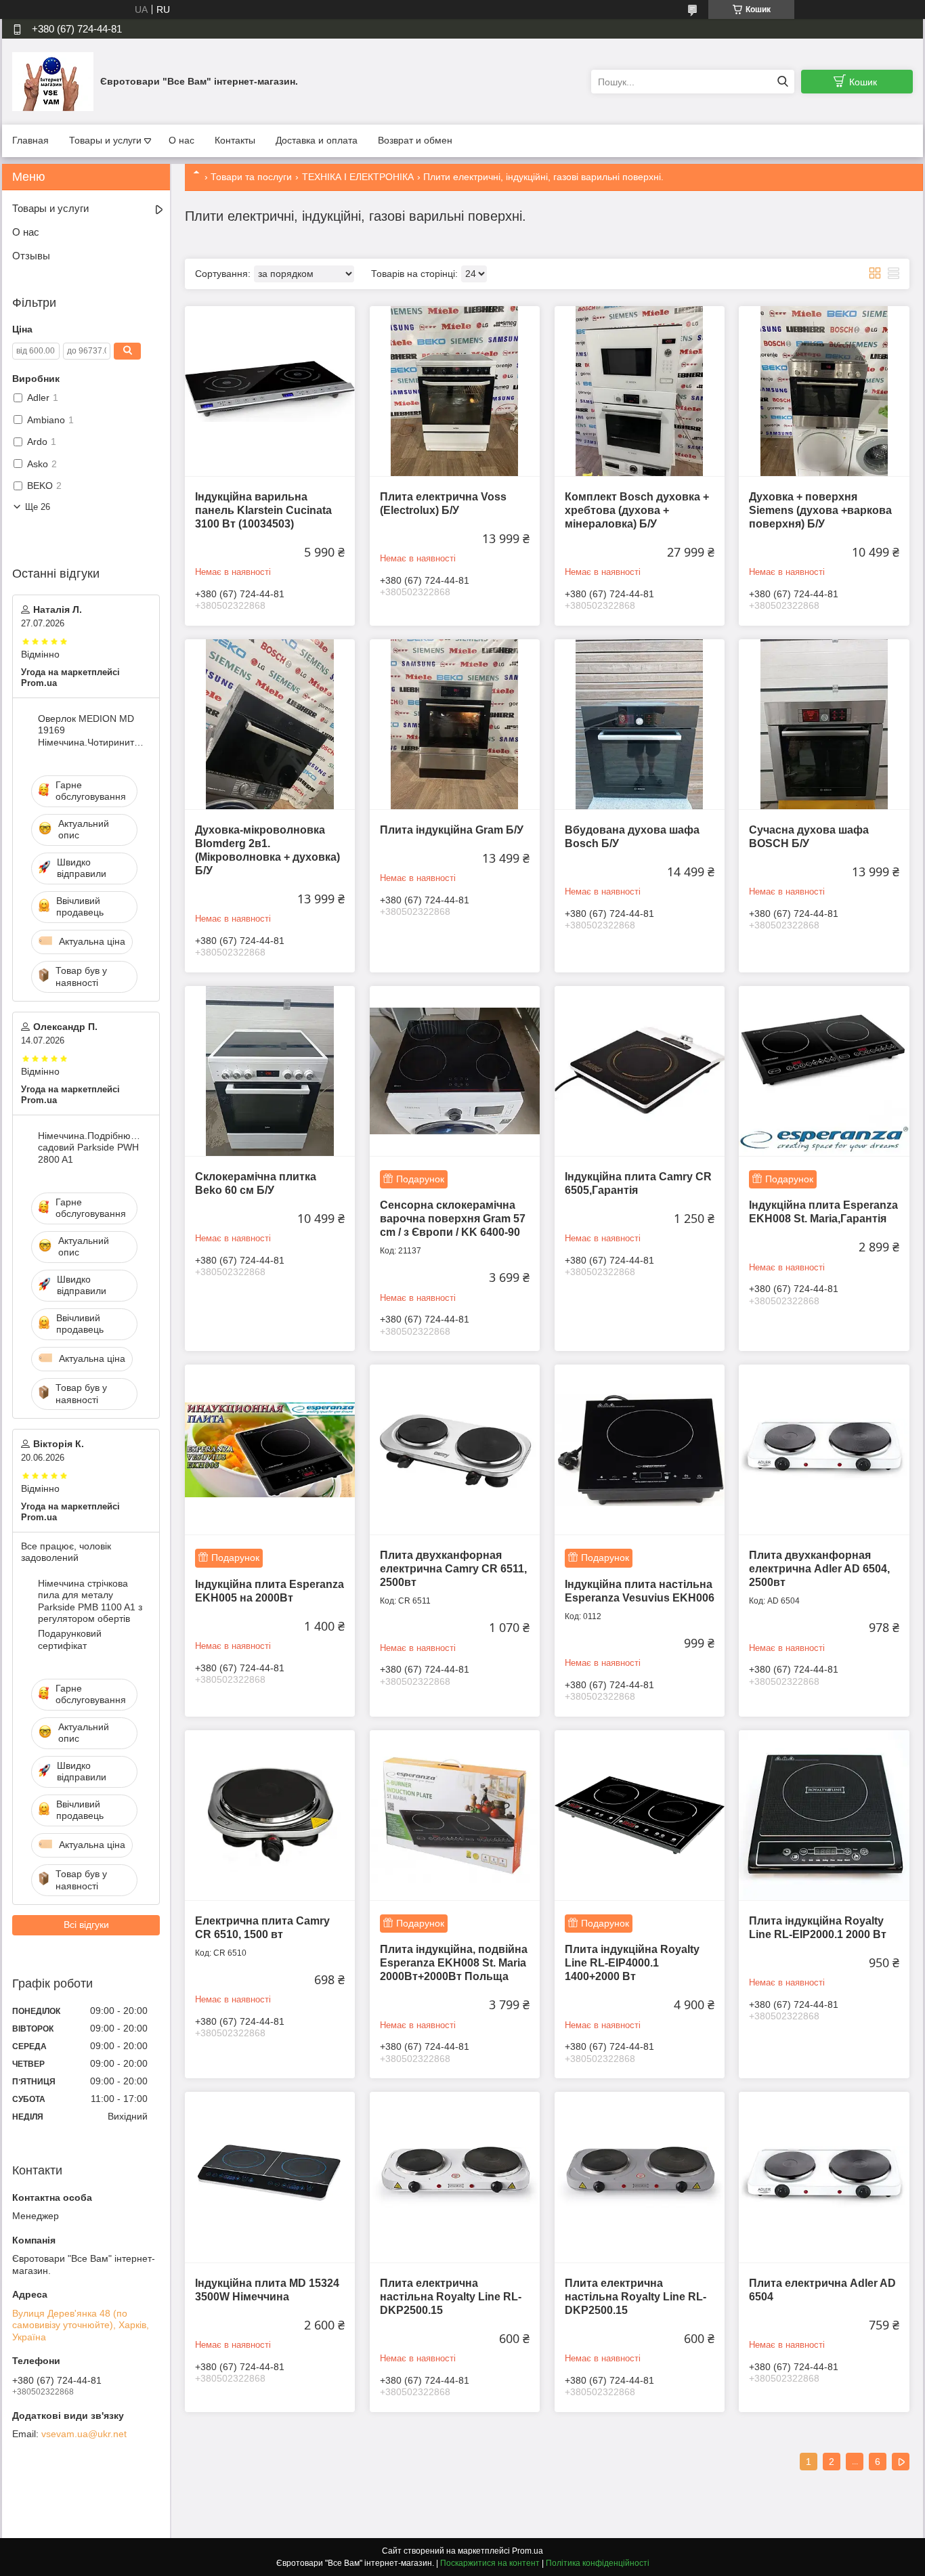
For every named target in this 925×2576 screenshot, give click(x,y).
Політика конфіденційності (598, 2563)
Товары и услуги (105, 140)
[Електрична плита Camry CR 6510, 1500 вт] (270, 1815)
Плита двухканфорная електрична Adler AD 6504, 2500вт (819, 1569)
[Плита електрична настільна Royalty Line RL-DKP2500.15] (455, 2177)
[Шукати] (782, 82)
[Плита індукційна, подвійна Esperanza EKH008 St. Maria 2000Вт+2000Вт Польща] (455, 1815)
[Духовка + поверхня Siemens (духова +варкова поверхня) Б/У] (824, 391)
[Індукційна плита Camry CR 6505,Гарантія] (640, 1071)
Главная (30, 140)
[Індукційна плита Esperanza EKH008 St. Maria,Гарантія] (824, 1071)
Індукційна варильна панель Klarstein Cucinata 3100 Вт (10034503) (263, 510)
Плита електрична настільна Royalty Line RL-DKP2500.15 (451, 2297)
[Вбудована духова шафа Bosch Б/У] (640, 724)
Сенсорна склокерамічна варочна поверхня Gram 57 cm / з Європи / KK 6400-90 (453, 1219)
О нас (181, 140)
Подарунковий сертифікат (70, 1639)
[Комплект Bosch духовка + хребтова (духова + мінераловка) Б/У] (640, 391)
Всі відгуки (86, 1925)
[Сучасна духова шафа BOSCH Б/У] (824, 724)
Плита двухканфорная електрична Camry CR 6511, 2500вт (453, 1569)
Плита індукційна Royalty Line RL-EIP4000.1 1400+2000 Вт (632, 1963)
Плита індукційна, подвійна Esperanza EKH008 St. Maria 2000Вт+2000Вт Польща (454, 1963)
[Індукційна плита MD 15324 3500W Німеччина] (270, 2177)
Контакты (235, 140)
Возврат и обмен (415, 140)
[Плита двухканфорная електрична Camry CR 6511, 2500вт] (455, 1450)
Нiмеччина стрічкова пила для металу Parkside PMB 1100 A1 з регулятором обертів (90, 1601)
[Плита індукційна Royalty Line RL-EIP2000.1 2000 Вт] (824, 1815)
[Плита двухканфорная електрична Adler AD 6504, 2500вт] (824, 1450)
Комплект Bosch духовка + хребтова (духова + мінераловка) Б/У (637, 510)
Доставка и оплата (317, 140)
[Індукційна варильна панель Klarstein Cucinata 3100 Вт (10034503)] (270, 391)
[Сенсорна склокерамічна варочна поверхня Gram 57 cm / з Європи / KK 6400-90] (455, 1071)
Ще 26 (38, 507)
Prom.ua (528, 2551)
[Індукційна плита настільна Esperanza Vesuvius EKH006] (640, 1450)
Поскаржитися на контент (490, 2563)
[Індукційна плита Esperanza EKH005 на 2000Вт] (270, 1450)
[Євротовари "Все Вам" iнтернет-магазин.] (53, 81)
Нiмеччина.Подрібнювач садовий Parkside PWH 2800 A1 (91, 1147)
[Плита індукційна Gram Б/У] (455, 724)
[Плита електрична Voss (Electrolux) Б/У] (455, 391)
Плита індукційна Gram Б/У (452, 830)
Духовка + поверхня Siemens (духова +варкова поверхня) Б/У (820, 510)
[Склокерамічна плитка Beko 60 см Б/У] (270, 1071)
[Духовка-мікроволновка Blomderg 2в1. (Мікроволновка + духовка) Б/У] (270, 724)
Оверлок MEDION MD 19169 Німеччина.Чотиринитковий (91, 730)
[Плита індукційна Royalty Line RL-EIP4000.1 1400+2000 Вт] (640, 1815)
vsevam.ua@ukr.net (84, 2434)
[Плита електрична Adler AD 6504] (824, 2177)
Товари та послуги (251, 177)
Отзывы (31, 256)
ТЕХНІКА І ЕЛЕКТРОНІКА (358, 177)
